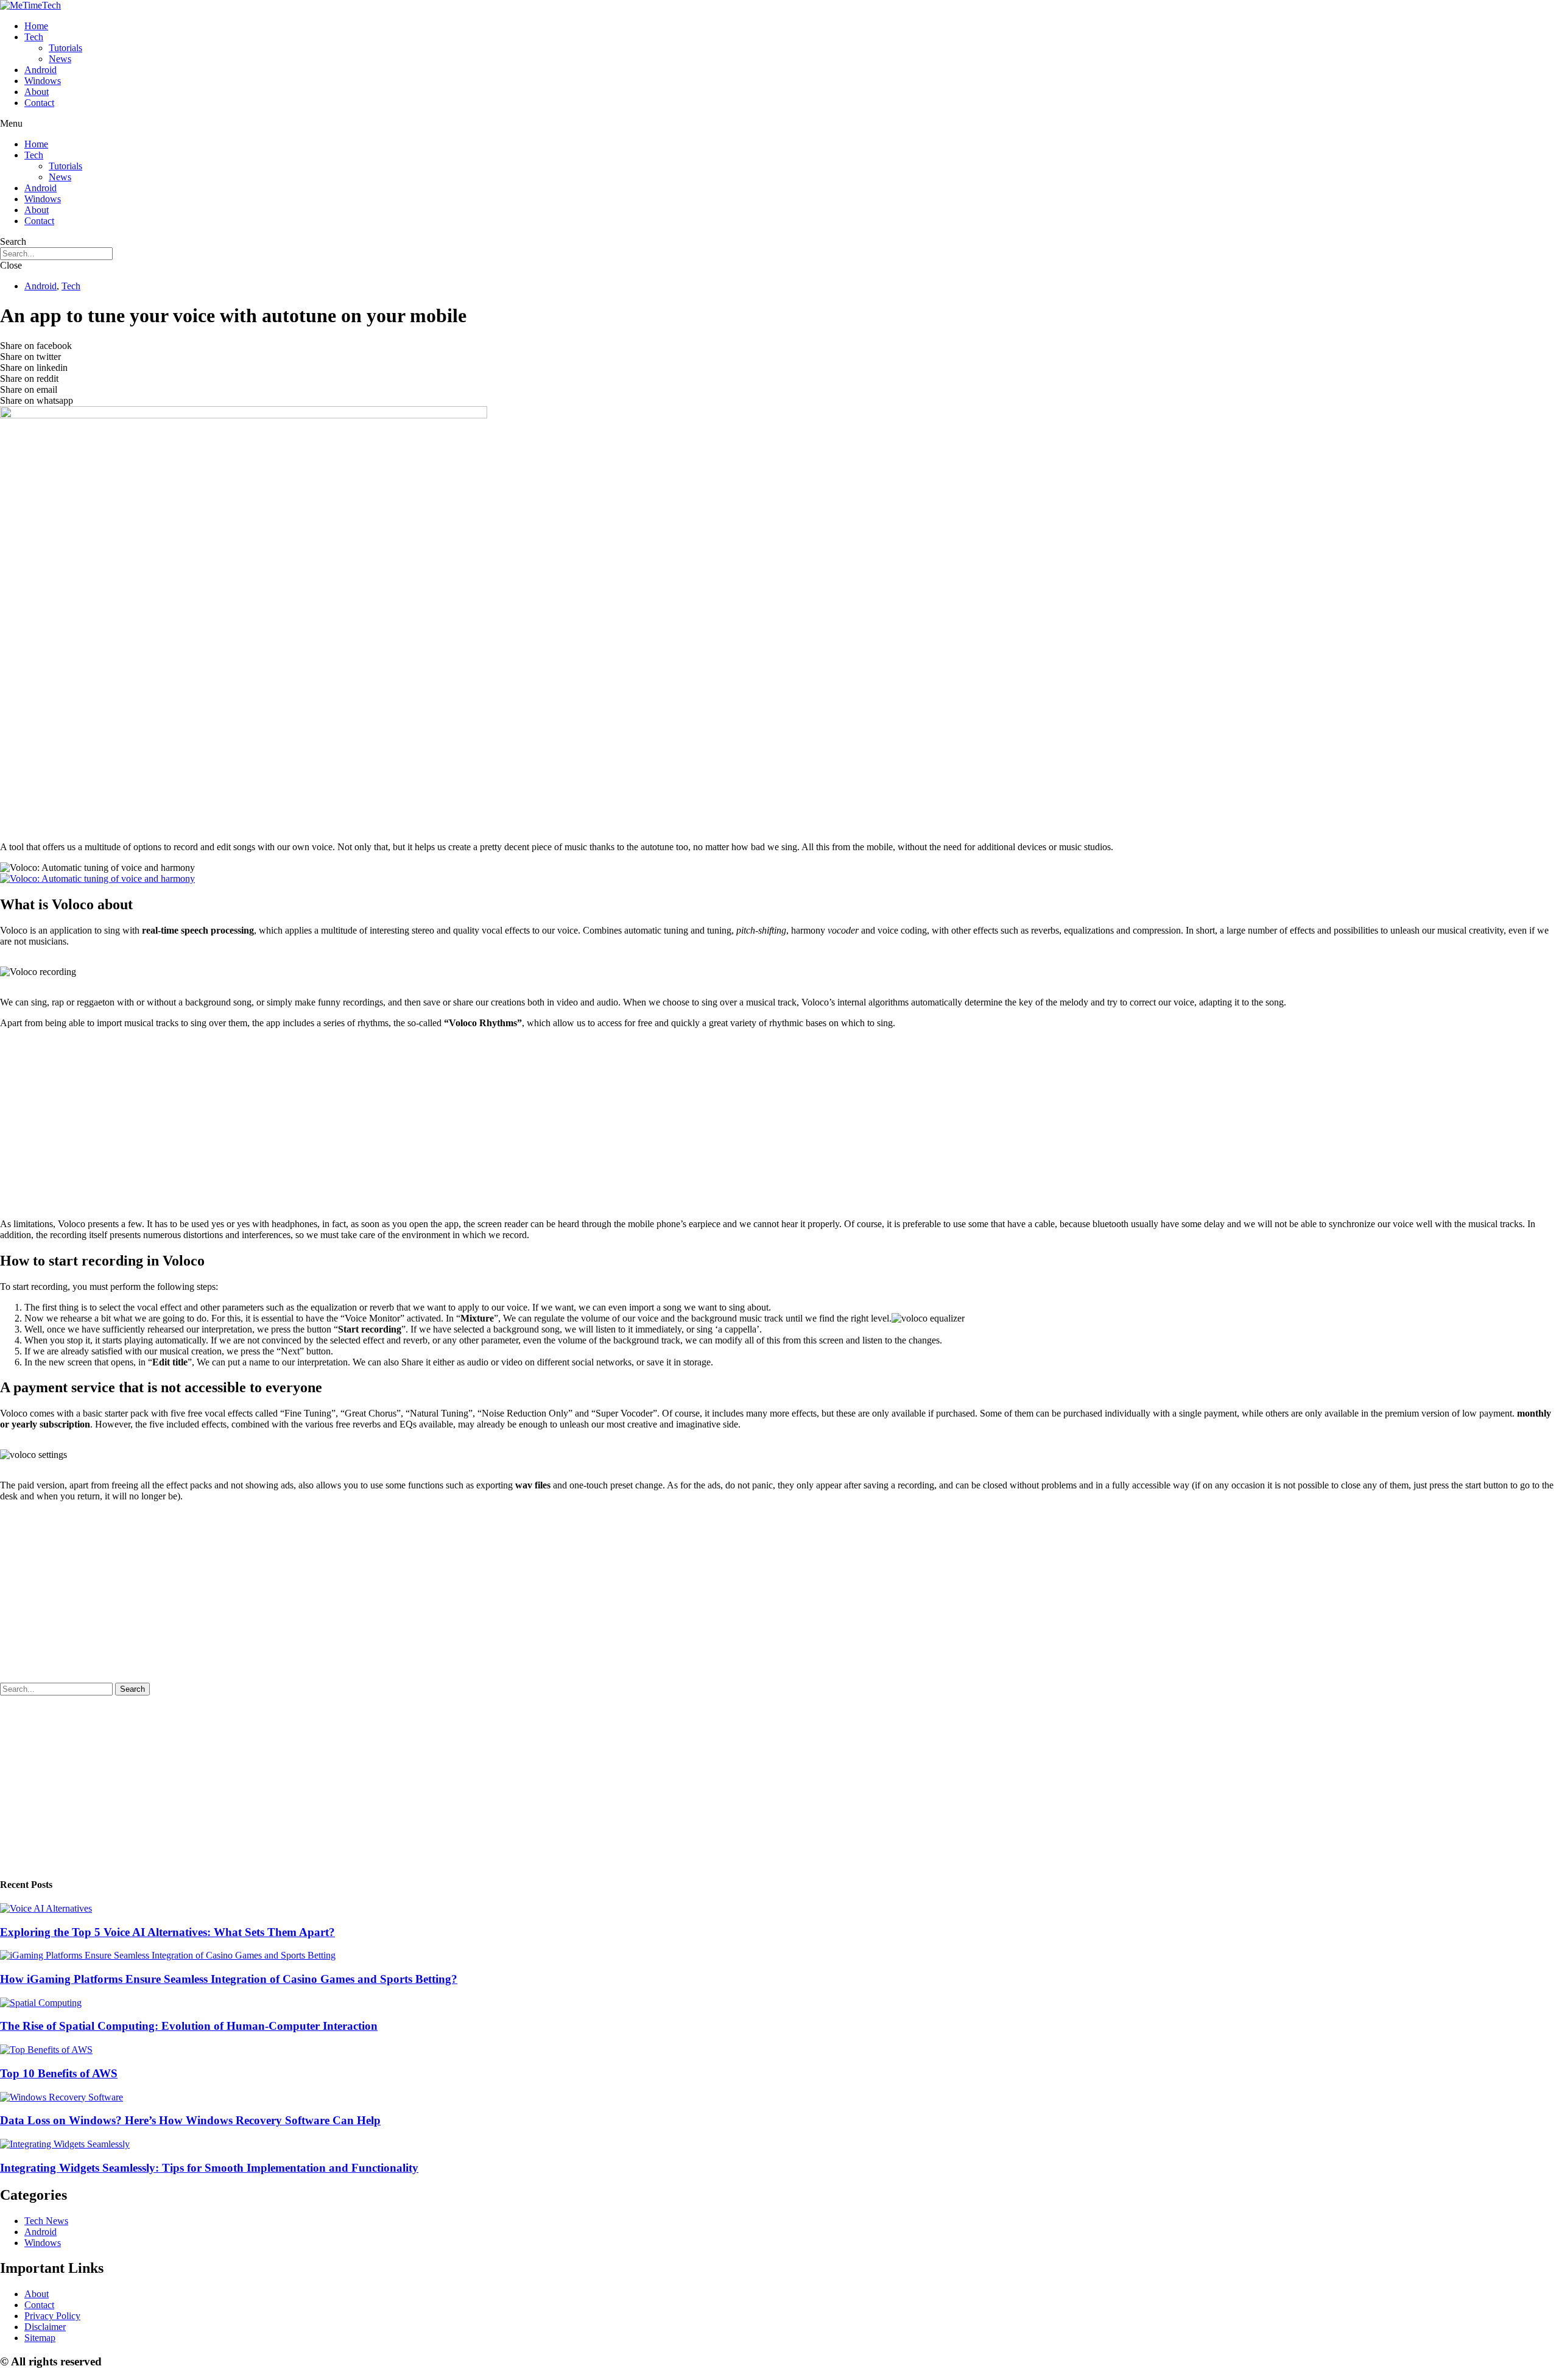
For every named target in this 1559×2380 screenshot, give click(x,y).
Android (40, 70)
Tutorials (65, 48)
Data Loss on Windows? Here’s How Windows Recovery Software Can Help (190, 2120)
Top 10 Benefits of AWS (59, 2073)
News (60, 59)
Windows (43, 81)
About (37, 92)
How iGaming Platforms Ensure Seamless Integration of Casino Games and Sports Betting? (229, 1979)
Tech (34, 37)
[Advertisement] (365, 747)
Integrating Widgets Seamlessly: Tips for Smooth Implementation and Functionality (209, 2168)
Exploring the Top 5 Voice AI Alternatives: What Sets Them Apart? (167, 1932)
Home (36, 26)
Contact (39, 103)
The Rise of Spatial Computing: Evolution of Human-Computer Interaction (189, 2026)
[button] (779, 124)
